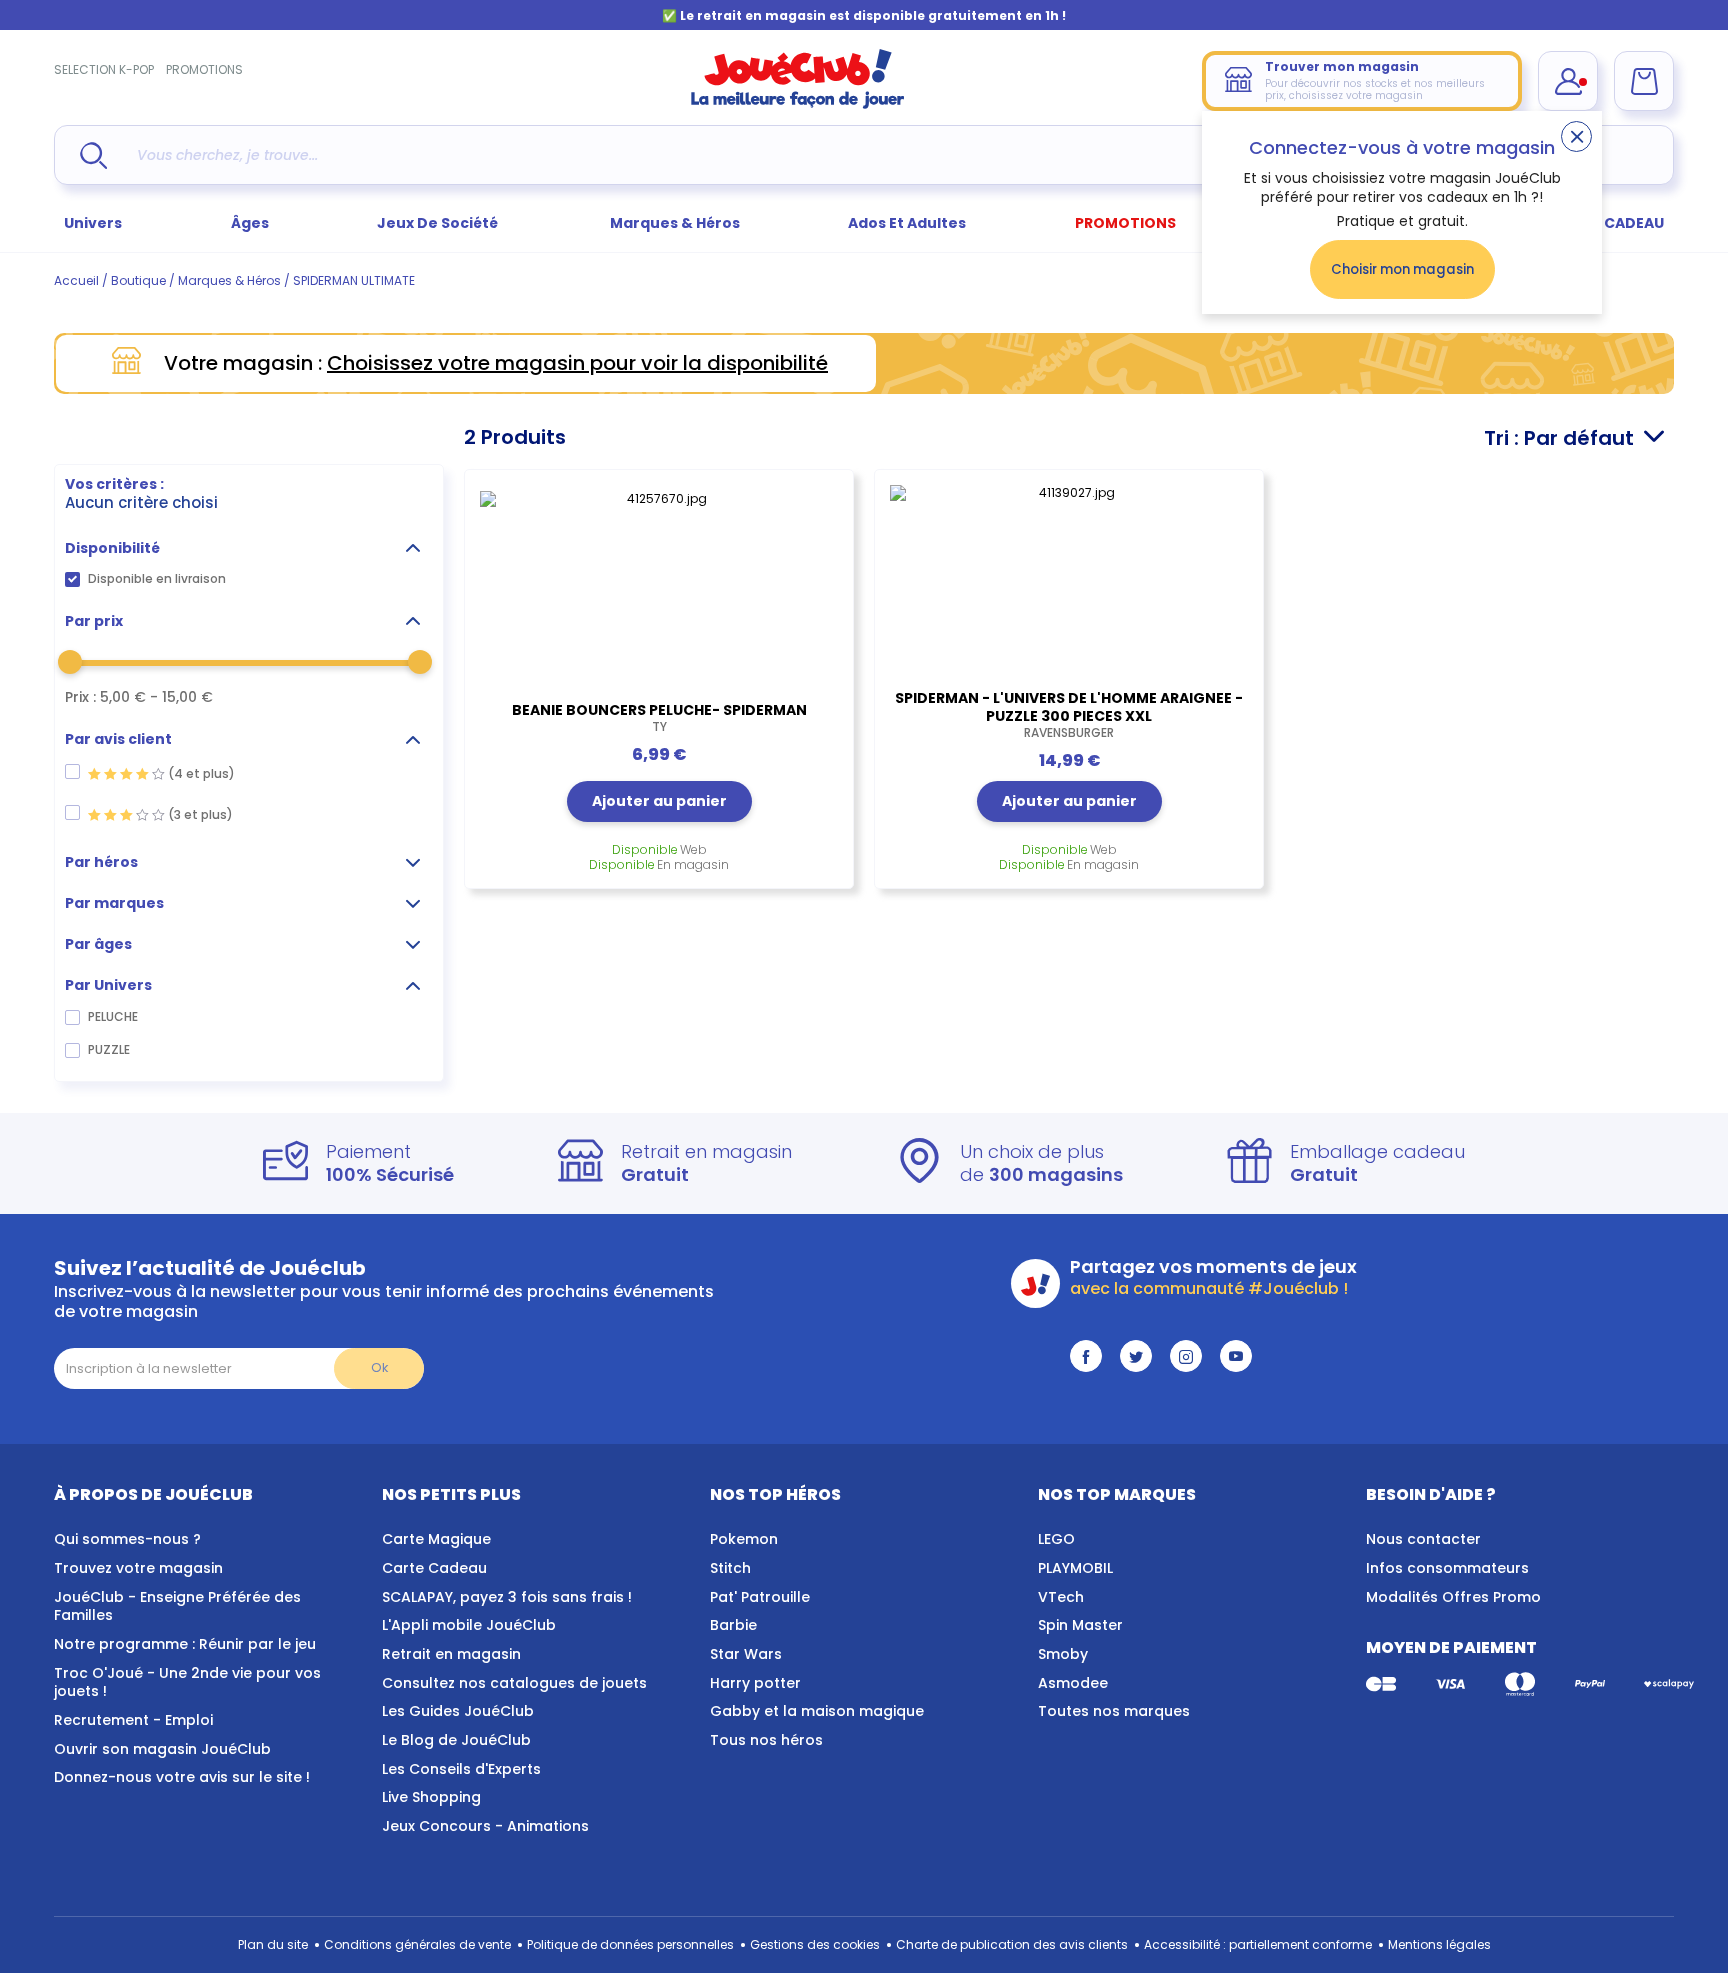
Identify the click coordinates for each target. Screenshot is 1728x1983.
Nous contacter (1423, 1539)
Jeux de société (439, 223)
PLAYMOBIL (1075, 1568)
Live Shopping (431, 1797)
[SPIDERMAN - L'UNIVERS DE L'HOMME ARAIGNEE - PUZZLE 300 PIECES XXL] (1069, 577)
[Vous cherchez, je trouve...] (93, 155)
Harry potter (755, 1683)
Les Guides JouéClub (458, 1711)
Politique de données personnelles (630, 1944)
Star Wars (746, 1654)
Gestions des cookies (815, 1944)
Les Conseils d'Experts (461, 1769)
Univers (93, 223)
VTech (1061, 1597)
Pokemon (744, 1539)
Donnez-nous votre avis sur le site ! (182, 1777)
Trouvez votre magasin (138, 1568)
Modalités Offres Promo (1453, 1597)
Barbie (733, 1625)
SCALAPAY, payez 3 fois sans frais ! (507, 1597)
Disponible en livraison (157, 578)
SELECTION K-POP (104, 69)
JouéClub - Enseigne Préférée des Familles (177, 1606)
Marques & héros (675, 223)
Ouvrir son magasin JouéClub (162, 1749)
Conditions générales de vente (417, 1944)
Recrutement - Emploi (133, 1720)
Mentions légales (1439, 1944)
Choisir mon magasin (1402, 269)
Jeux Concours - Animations (485, 1826)
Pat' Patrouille (760, 1597)
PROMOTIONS (204, 69)
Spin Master (1080, 1625)
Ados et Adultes (907, 223)
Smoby (1063, 1654)
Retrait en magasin (451, 1654)
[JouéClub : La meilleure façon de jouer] (798, 104)
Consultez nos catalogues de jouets (514, 1683)
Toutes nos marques (1114, 1711)
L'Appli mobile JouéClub (469, 1625)
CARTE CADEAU (1608, 223)
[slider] (70, 662)
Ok (379, 1367)
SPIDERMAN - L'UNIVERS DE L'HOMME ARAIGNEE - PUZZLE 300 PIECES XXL (1069, 715)
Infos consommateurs (1447, 1568)
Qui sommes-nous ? (127, 1539)
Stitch (730, 1568)
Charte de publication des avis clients (1012, 1944)
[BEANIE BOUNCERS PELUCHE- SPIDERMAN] (659, 583)
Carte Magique (436, 1539)
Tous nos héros (766, 1740)
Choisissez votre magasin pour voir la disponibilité (577, 363)
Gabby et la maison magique (817, 1711)
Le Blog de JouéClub (456, 1740)
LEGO (1056, 1539)
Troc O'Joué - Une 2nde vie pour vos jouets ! (187, 1682)
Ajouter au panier (659, 801)
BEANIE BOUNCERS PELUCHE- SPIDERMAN (659, 718)
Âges (250, 223)
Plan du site (273, 1944)
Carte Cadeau (434, 1568)
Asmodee (1073, 1683)
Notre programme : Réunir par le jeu (185, 1644)
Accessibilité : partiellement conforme (1258, 1944)
